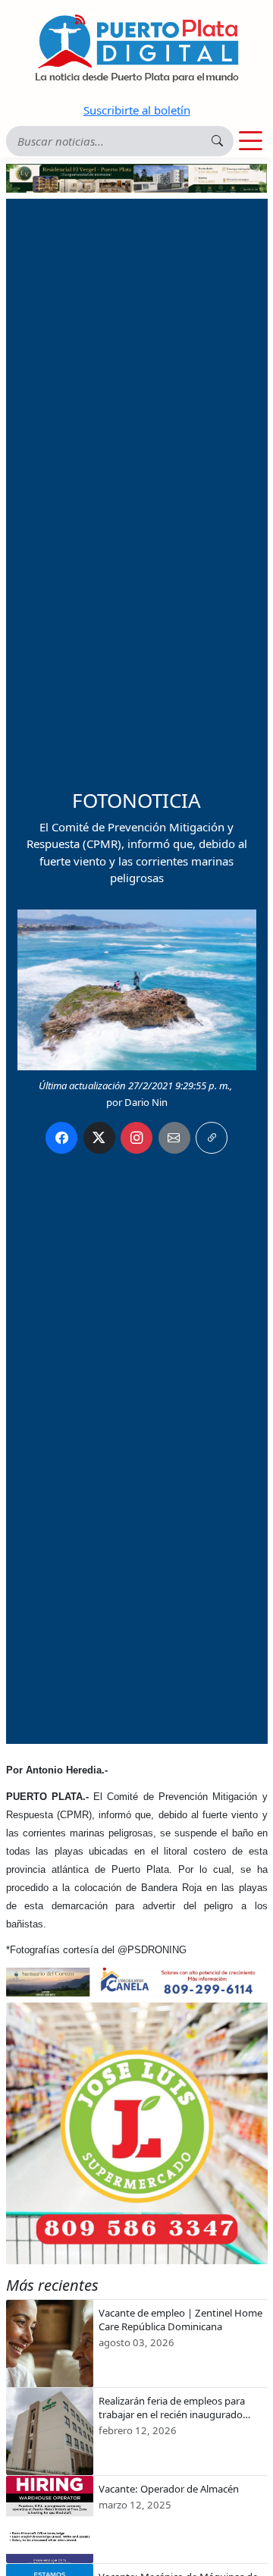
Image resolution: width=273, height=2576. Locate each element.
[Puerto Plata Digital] (136, 48)
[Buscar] (217, 141)
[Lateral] (137, 2133)
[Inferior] (137, 1981)
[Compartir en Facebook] (61, 1138)
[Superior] (137, 177)
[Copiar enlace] (212, 1138)
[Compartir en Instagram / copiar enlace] (136, 1138)
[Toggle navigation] (251, 141)
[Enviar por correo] (174, 1138)
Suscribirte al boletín (137, 110)
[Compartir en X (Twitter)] (99, 1138)
